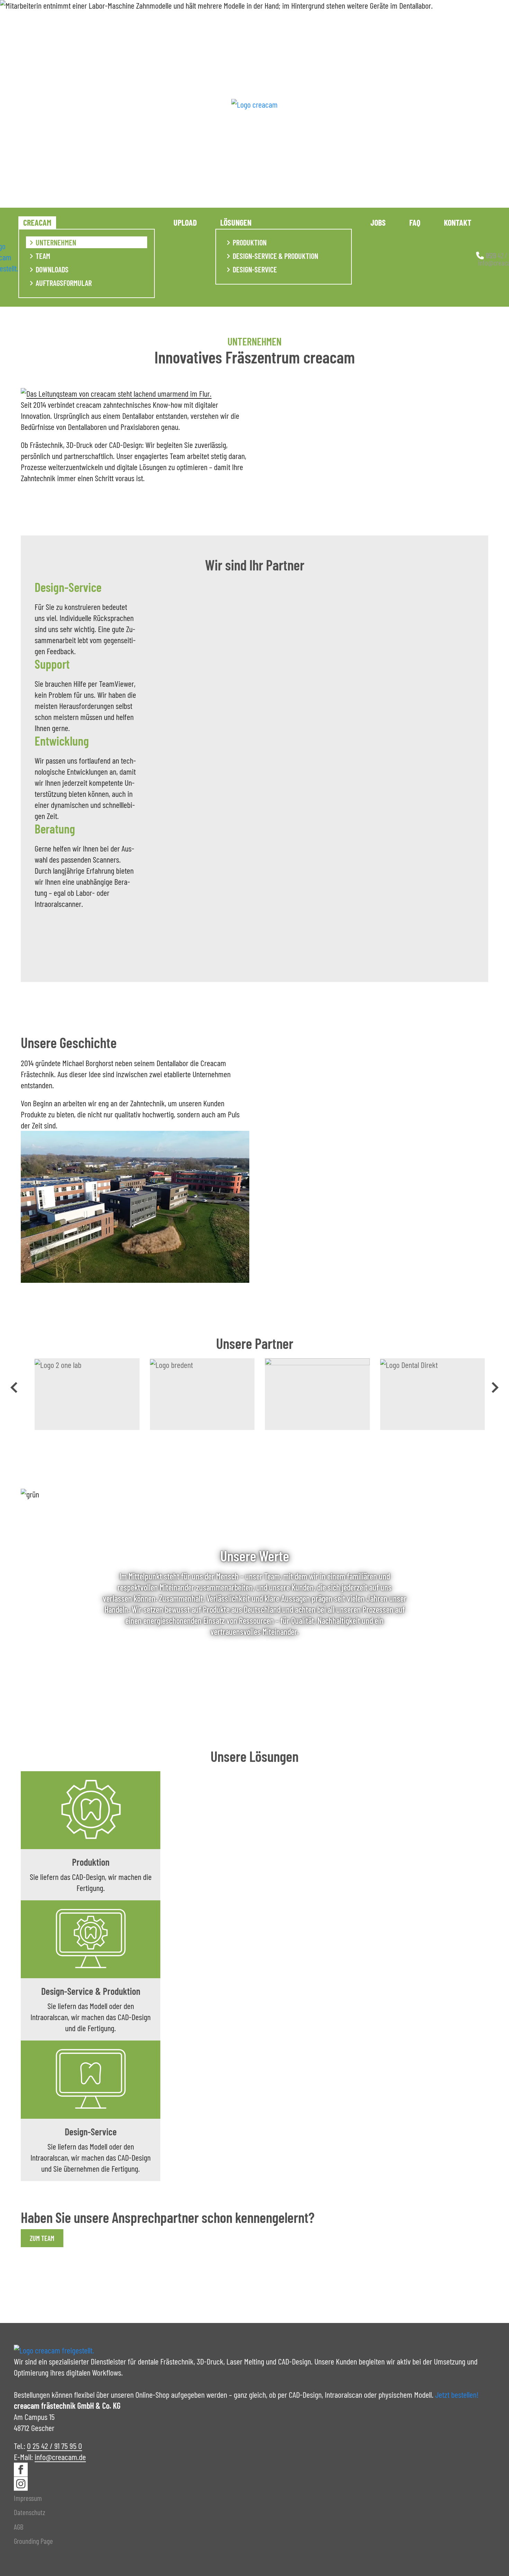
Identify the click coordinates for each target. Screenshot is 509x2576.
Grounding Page (33, 2541)
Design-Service (255, 269)
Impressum (28, 2498)
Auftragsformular (64, 283)
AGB (19, 2527)
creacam (37, 222)
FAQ (415, 222)
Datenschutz (30, 2512)
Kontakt (458, 222)
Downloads (52, 269)
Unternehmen (56, 242)
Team (43, 256)
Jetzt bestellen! (457, 2394)
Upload (185, 222)
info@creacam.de (60, 2457)
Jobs (378, 222)
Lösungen (236, 222)
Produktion (250, 242)
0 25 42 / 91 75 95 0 (55, 2446)
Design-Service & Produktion (275, 256)
